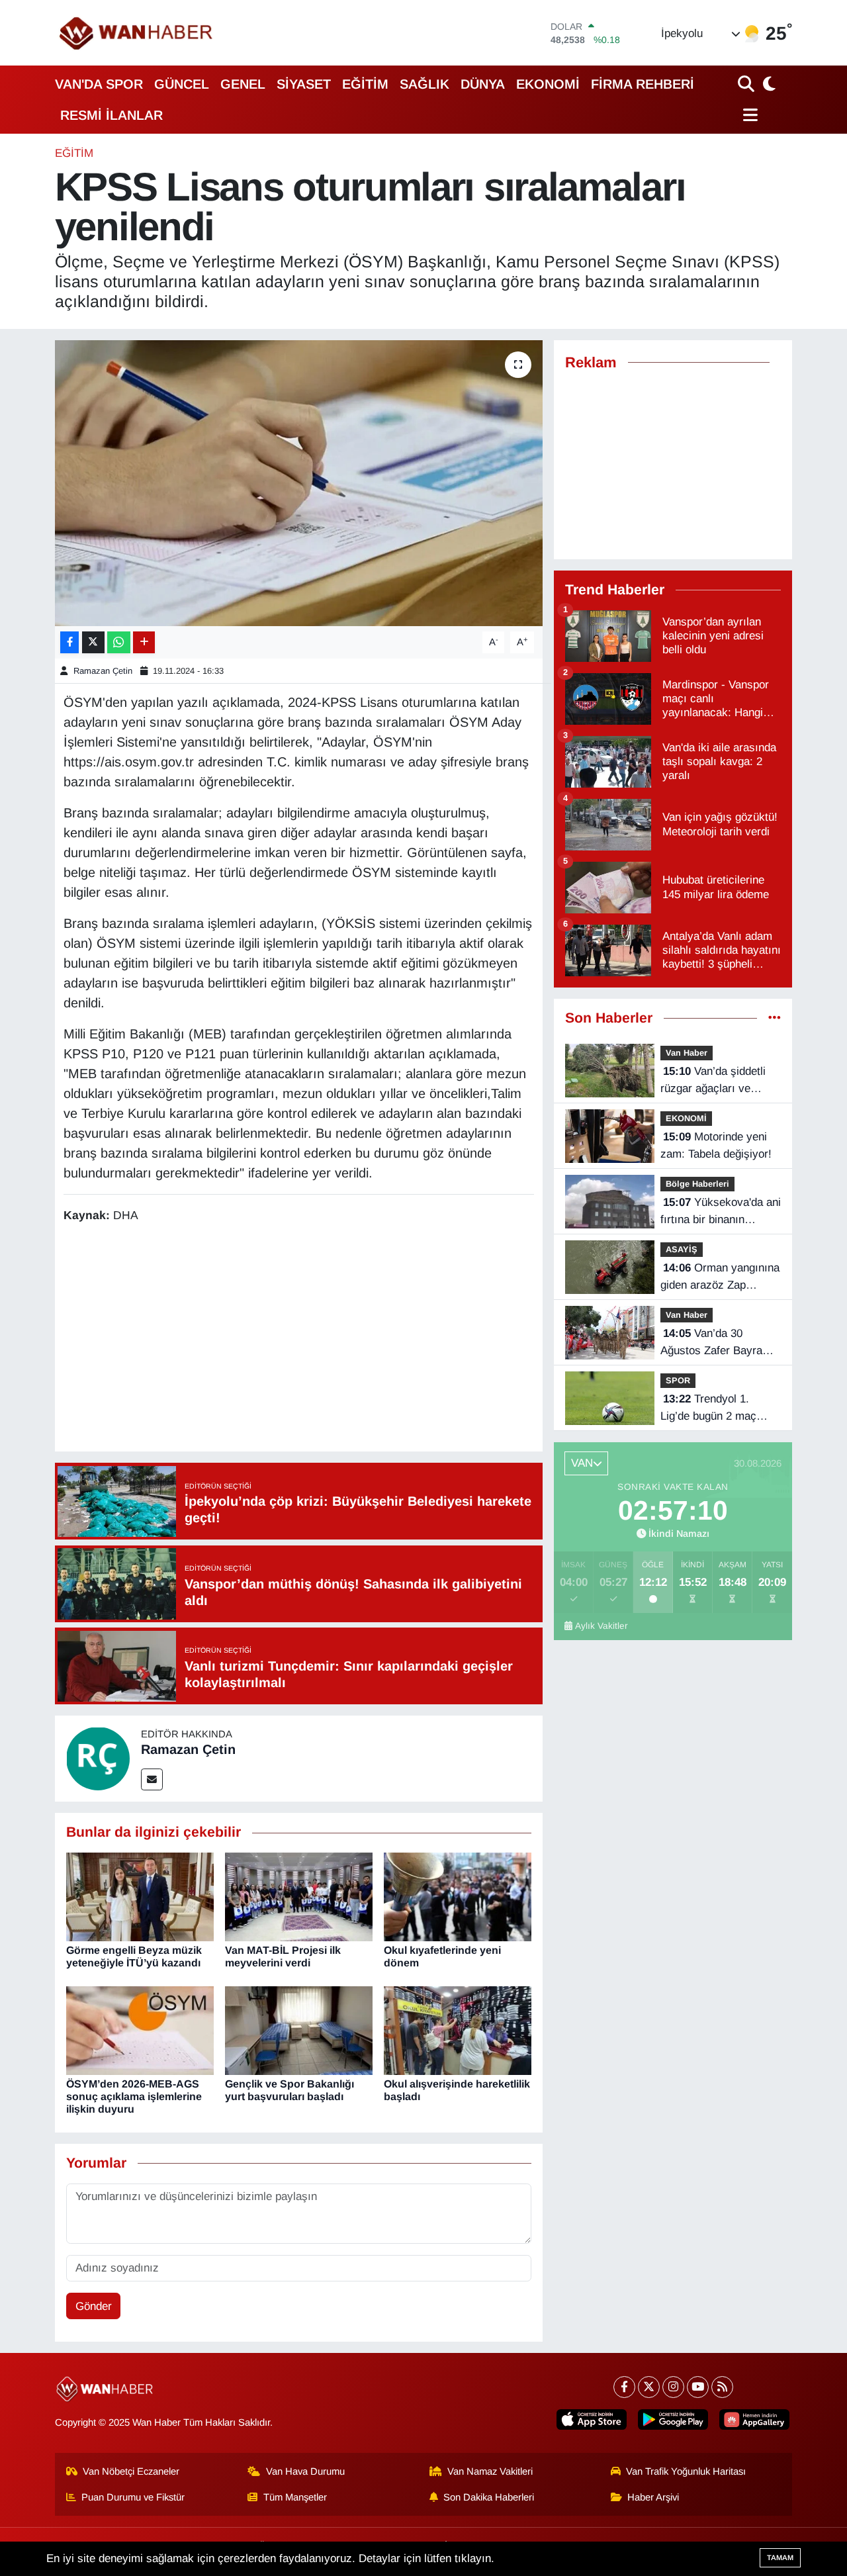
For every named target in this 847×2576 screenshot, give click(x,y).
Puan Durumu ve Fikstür (133, 2497)
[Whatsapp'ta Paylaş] (119, 642)
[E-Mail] (152, 1779)
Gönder (94, 2306)
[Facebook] (624, 2387)
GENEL (243, 84)
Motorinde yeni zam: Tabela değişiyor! (716, 1145)
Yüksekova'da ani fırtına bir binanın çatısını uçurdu (721, 1212)
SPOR (678, 1380)
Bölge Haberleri (697, 1184)
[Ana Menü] (748, 115)
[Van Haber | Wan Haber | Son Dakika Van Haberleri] (137, 33)
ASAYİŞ (682, 1249)
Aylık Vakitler (602, 1626)
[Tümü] (775, 1018)
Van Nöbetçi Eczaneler (131, 2471)
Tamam (780, 2557)
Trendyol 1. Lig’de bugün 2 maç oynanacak (708, 1408)
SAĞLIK (424, 84)
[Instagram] (673, 2387)
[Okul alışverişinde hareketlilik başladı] (458, 2030)
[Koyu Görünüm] (768, 84)
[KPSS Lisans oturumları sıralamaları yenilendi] (299, 483)
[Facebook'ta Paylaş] (69, 642)
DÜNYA (483, 84)
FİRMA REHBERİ (643, 84)
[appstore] (592, 2419)
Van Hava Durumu (305, 2471)
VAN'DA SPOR (99, 84)
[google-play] (673, 2419)
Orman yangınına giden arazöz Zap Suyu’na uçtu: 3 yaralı (720, 1277)
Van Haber (687, 1053)
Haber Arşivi (653, 2497)
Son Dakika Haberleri (489, 2497)
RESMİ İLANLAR (111, 115)
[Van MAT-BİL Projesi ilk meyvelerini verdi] (299, 1896)
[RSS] (722, 2387)
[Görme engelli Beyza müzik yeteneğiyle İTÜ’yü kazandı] (140, 1896)
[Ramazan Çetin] (98, 1758)
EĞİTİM (365, 84)
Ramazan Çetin (103, 671)
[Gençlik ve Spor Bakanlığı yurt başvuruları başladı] (299, 2030)
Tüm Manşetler (295, 2497)
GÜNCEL (182, 84)
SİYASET (304, 84)
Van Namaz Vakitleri (490, 2471)
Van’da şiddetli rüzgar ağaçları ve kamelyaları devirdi (713, 1081)
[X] (649, 2387)
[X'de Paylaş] (93, 642)
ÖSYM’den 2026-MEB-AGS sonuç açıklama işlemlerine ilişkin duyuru (134, 2096)
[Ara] (747, 84)
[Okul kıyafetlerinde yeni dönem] (458, 1896)
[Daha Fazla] (144, 642)
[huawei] (754, 2419)
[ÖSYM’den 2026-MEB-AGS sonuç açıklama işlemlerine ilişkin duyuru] (140, 2030)
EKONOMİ (548, 84)
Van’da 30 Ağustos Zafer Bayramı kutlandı (718, 1343)
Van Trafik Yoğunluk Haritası (686, 2471)
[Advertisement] (304, 1340)
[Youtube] (698, 2387)
